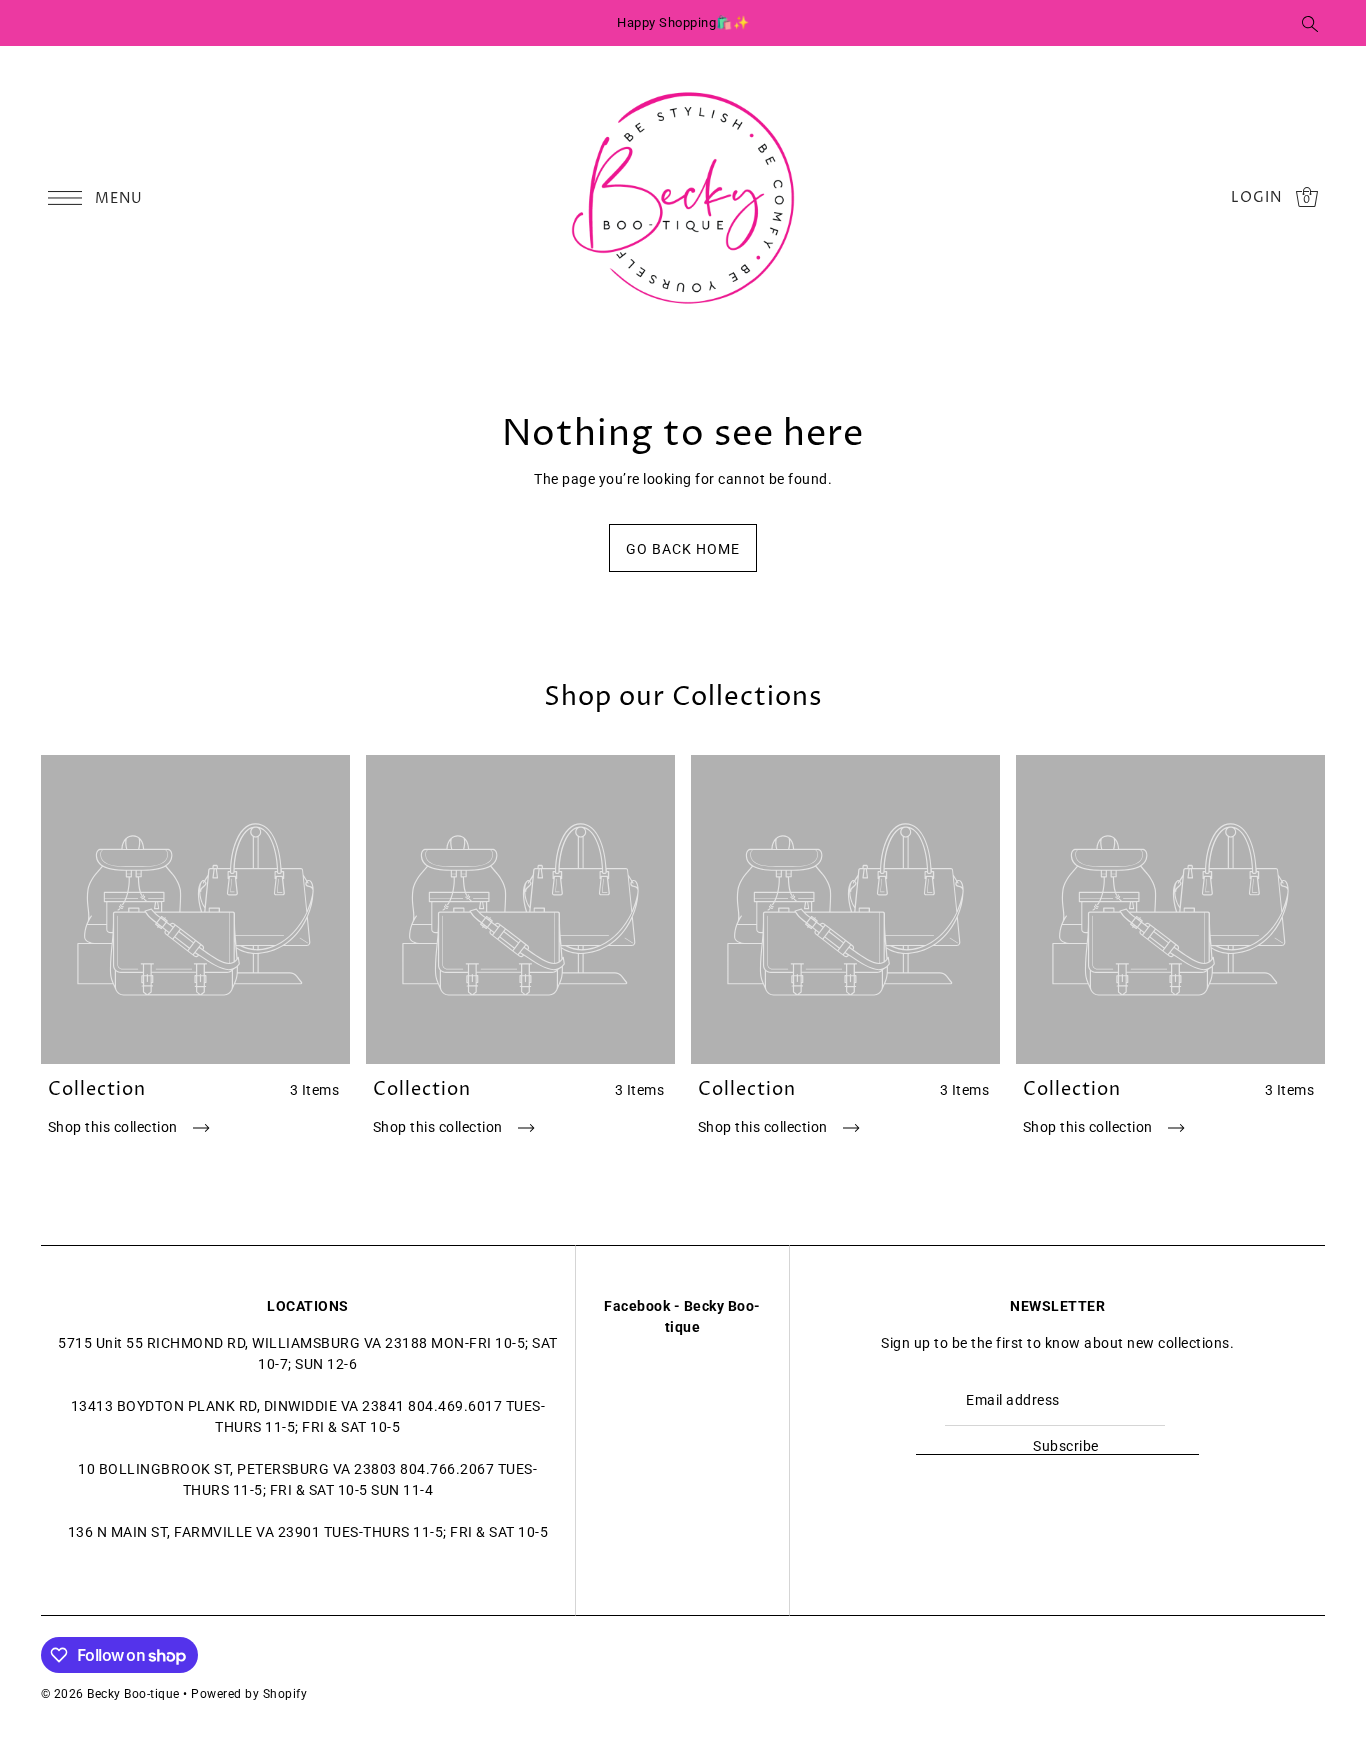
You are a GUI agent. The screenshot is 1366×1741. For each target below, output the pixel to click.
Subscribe (1066, 1446)
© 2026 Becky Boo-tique (110, 1694)
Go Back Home (683, 549)
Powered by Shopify (249, 1694)
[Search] (1311, 23)
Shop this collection (115, 1127)
